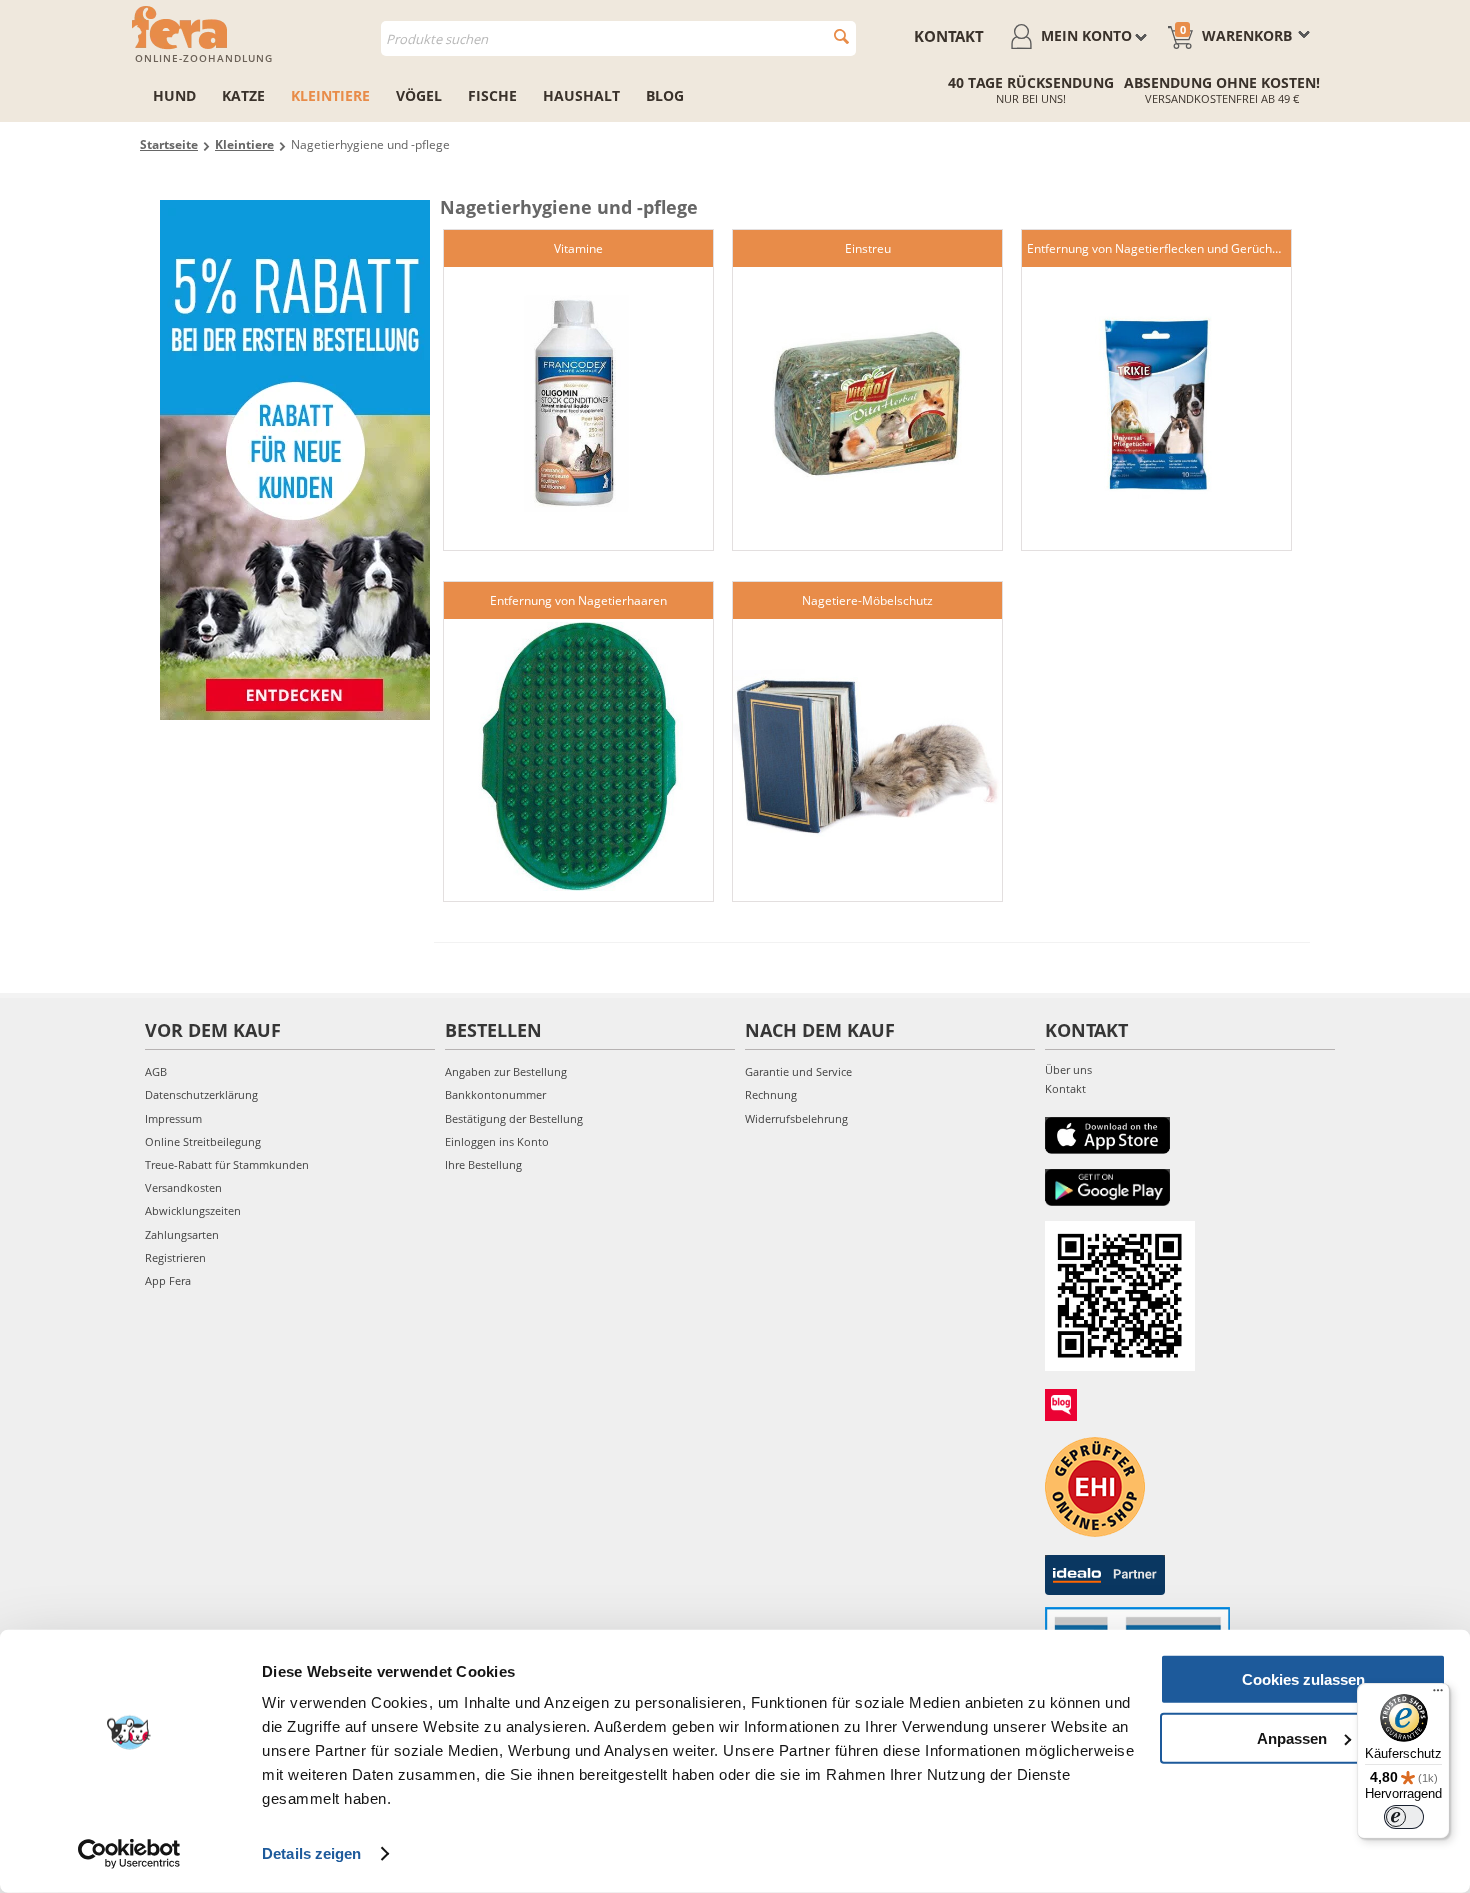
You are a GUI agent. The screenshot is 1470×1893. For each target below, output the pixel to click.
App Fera (168, 1280)
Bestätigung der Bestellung (514, 1118)
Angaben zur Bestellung (506, 1071)
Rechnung (771, 1094)
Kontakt (949, 36)
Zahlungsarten (182, 1234)
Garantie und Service (798, 1071)
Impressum (173, 1118)
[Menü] (1438, 1695)
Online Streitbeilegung (203, 1141)
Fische (492, 95)
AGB (156, 1071)
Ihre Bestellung (483, 1164)
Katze (243, 95)
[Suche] (841, 36)
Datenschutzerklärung (201, 1094)
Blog (665, 95)
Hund (174, 95)
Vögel (419, 95)
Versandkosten (183, 1187)
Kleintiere (330, 95)
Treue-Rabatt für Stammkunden (227, 1164)
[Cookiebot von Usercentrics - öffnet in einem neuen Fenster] (129, 1854)
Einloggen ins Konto (497, 1141)
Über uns (1068, 1069)
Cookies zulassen (1303, 1679)
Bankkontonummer (495, 1094)
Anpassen (1292, 1737)
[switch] (1404, 1817)
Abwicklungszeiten (193, 1210)
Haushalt (581, 95)
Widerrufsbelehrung (796, 1118)
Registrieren (175, 1257)
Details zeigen (311, 1853)
